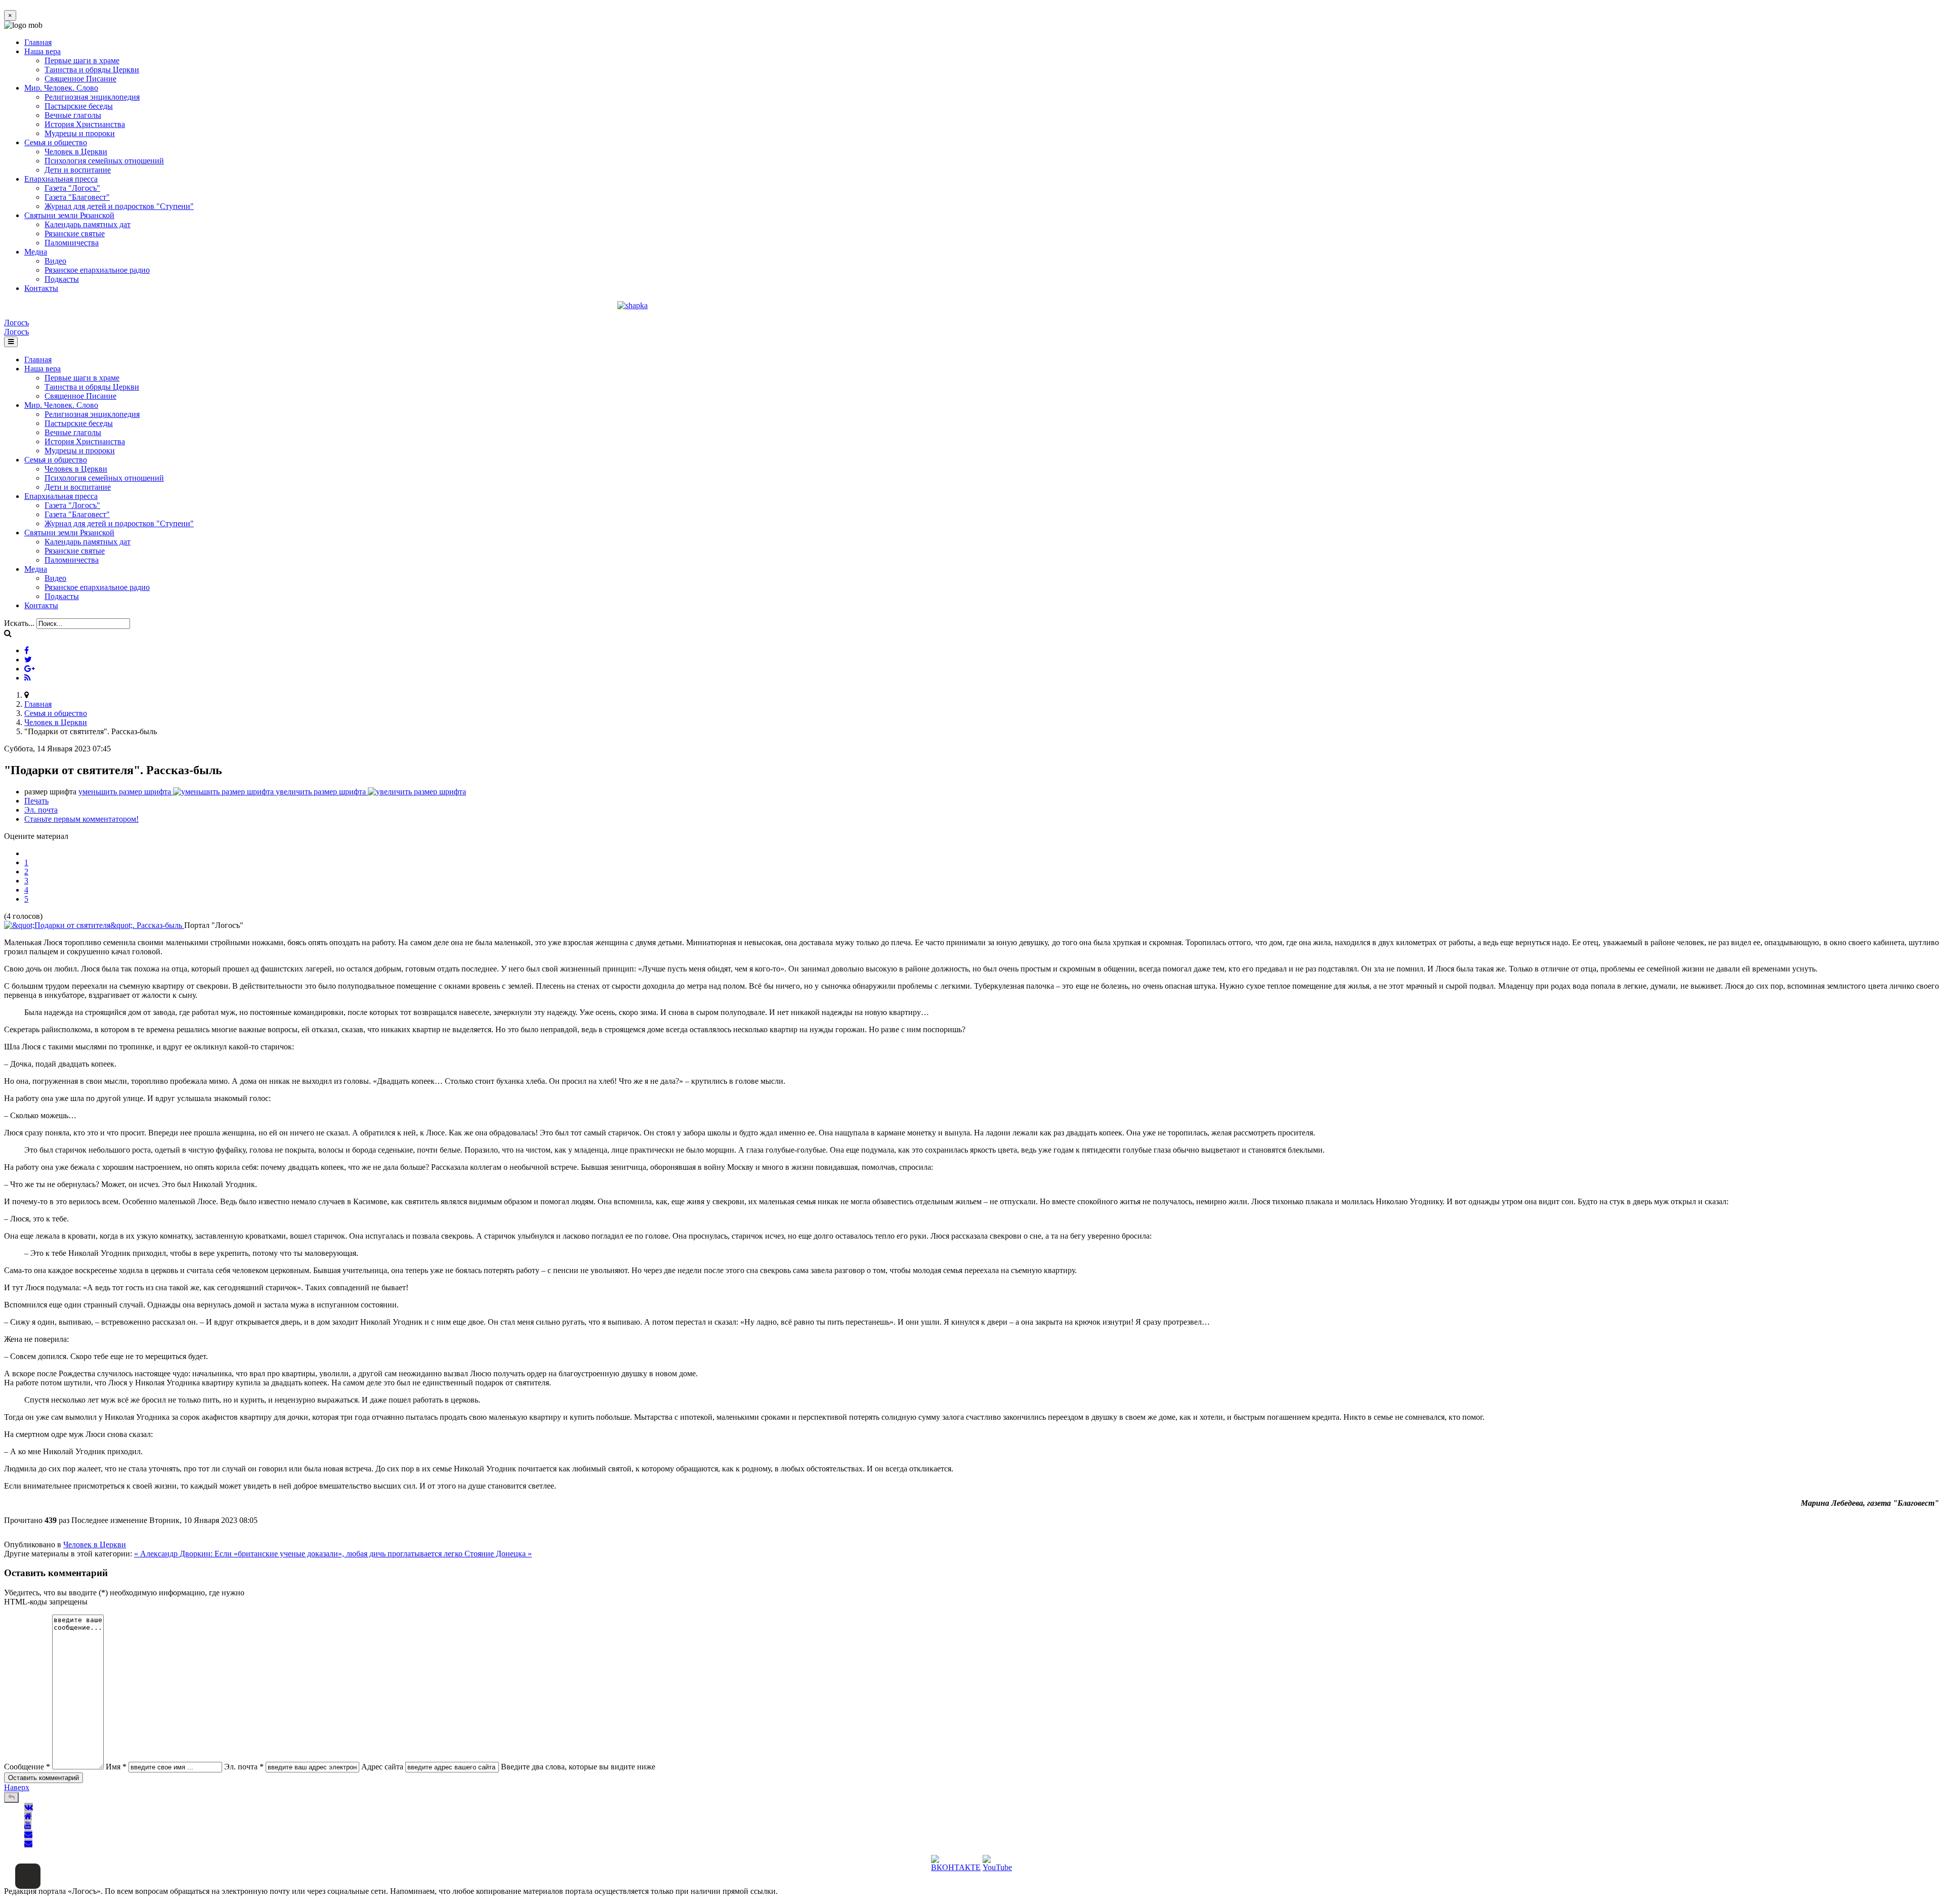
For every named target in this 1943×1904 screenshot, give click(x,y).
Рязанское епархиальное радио (97, 270)
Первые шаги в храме (82, 60)
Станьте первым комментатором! (81, 819)
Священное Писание (80, 79)
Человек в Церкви (76, 152)
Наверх (17, 1787)
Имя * (116, 1767)
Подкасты (62, 279)
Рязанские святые (75, 234)
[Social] (27, 650)
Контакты (41, 288)
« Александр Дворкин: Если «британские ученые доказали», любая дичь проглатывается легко (299, 1554)
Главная (38, 42)
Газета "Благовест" (77, 197)
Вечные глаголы (73, 115)
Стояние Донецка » (498, 1554)
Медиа (36, 252)
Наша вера (43, 51)
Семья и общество (56, 142)
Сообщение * (27, 1767)
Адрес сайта (382, 1767)
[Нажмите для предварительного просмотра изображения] (94, 925)
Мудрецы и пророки (80, 133)
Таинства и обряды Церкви (92, 70)
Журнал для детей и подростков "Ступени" (119, 206)
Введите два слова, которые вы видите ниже (578, 1767)
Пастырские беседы (79, 106)
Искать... (19, 623)
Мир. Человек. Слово (61, 88)
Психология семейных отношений (104, 161)
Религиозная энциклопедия (92, 97)
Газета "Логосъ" (72, 188)
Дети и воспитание (78, 170)
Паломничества (72, 243)
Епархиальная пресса (61, 179)
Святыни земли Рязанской (69, 215)
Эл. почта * (244, 1767)
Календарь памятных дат (88, 224)
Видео (55, 261)
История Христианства (85, 124)
